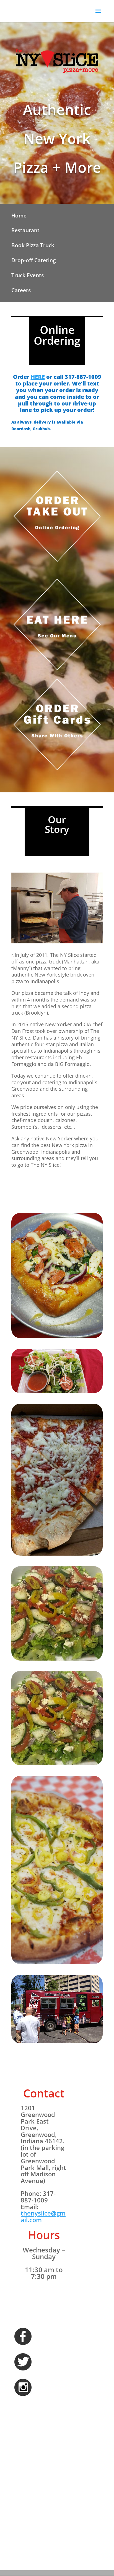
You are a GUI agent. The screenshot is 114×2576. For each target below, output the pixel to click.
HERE (38, 377)
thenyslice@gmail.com (43, 2216)
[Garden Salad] (57, 1392)
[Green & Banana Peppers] (57, 1963)
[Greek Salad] (57, 1659)
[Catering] (57, 2042)
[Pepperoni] (57, 1554)
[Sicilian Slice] (57, 1337)
